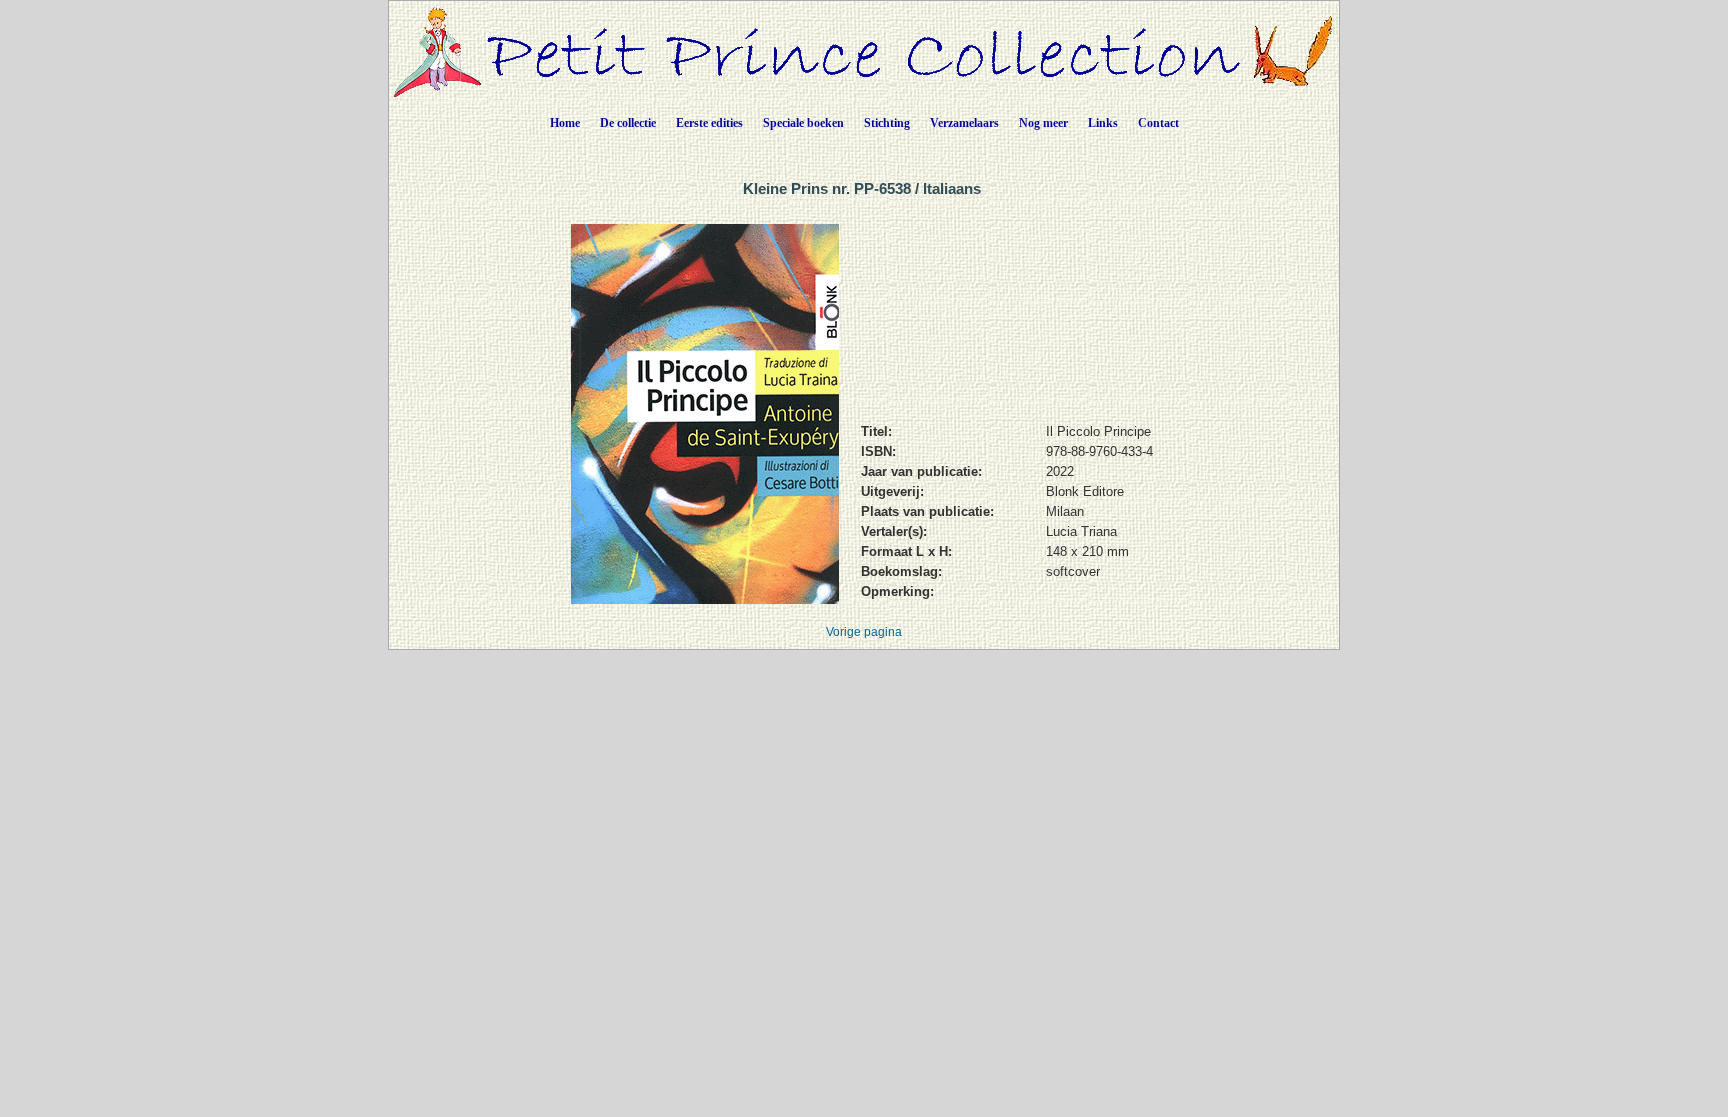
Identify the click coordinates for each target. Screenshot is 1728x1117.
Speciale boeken (803, 123)
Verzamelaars (964, 123)
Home (565, 123)
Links (1103, 123)
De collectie (628, 123)
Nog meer (1043, 123)
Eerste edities (709, 123)
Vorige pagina (864, 632)
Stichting (887, 123)
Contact (1158, 123)
